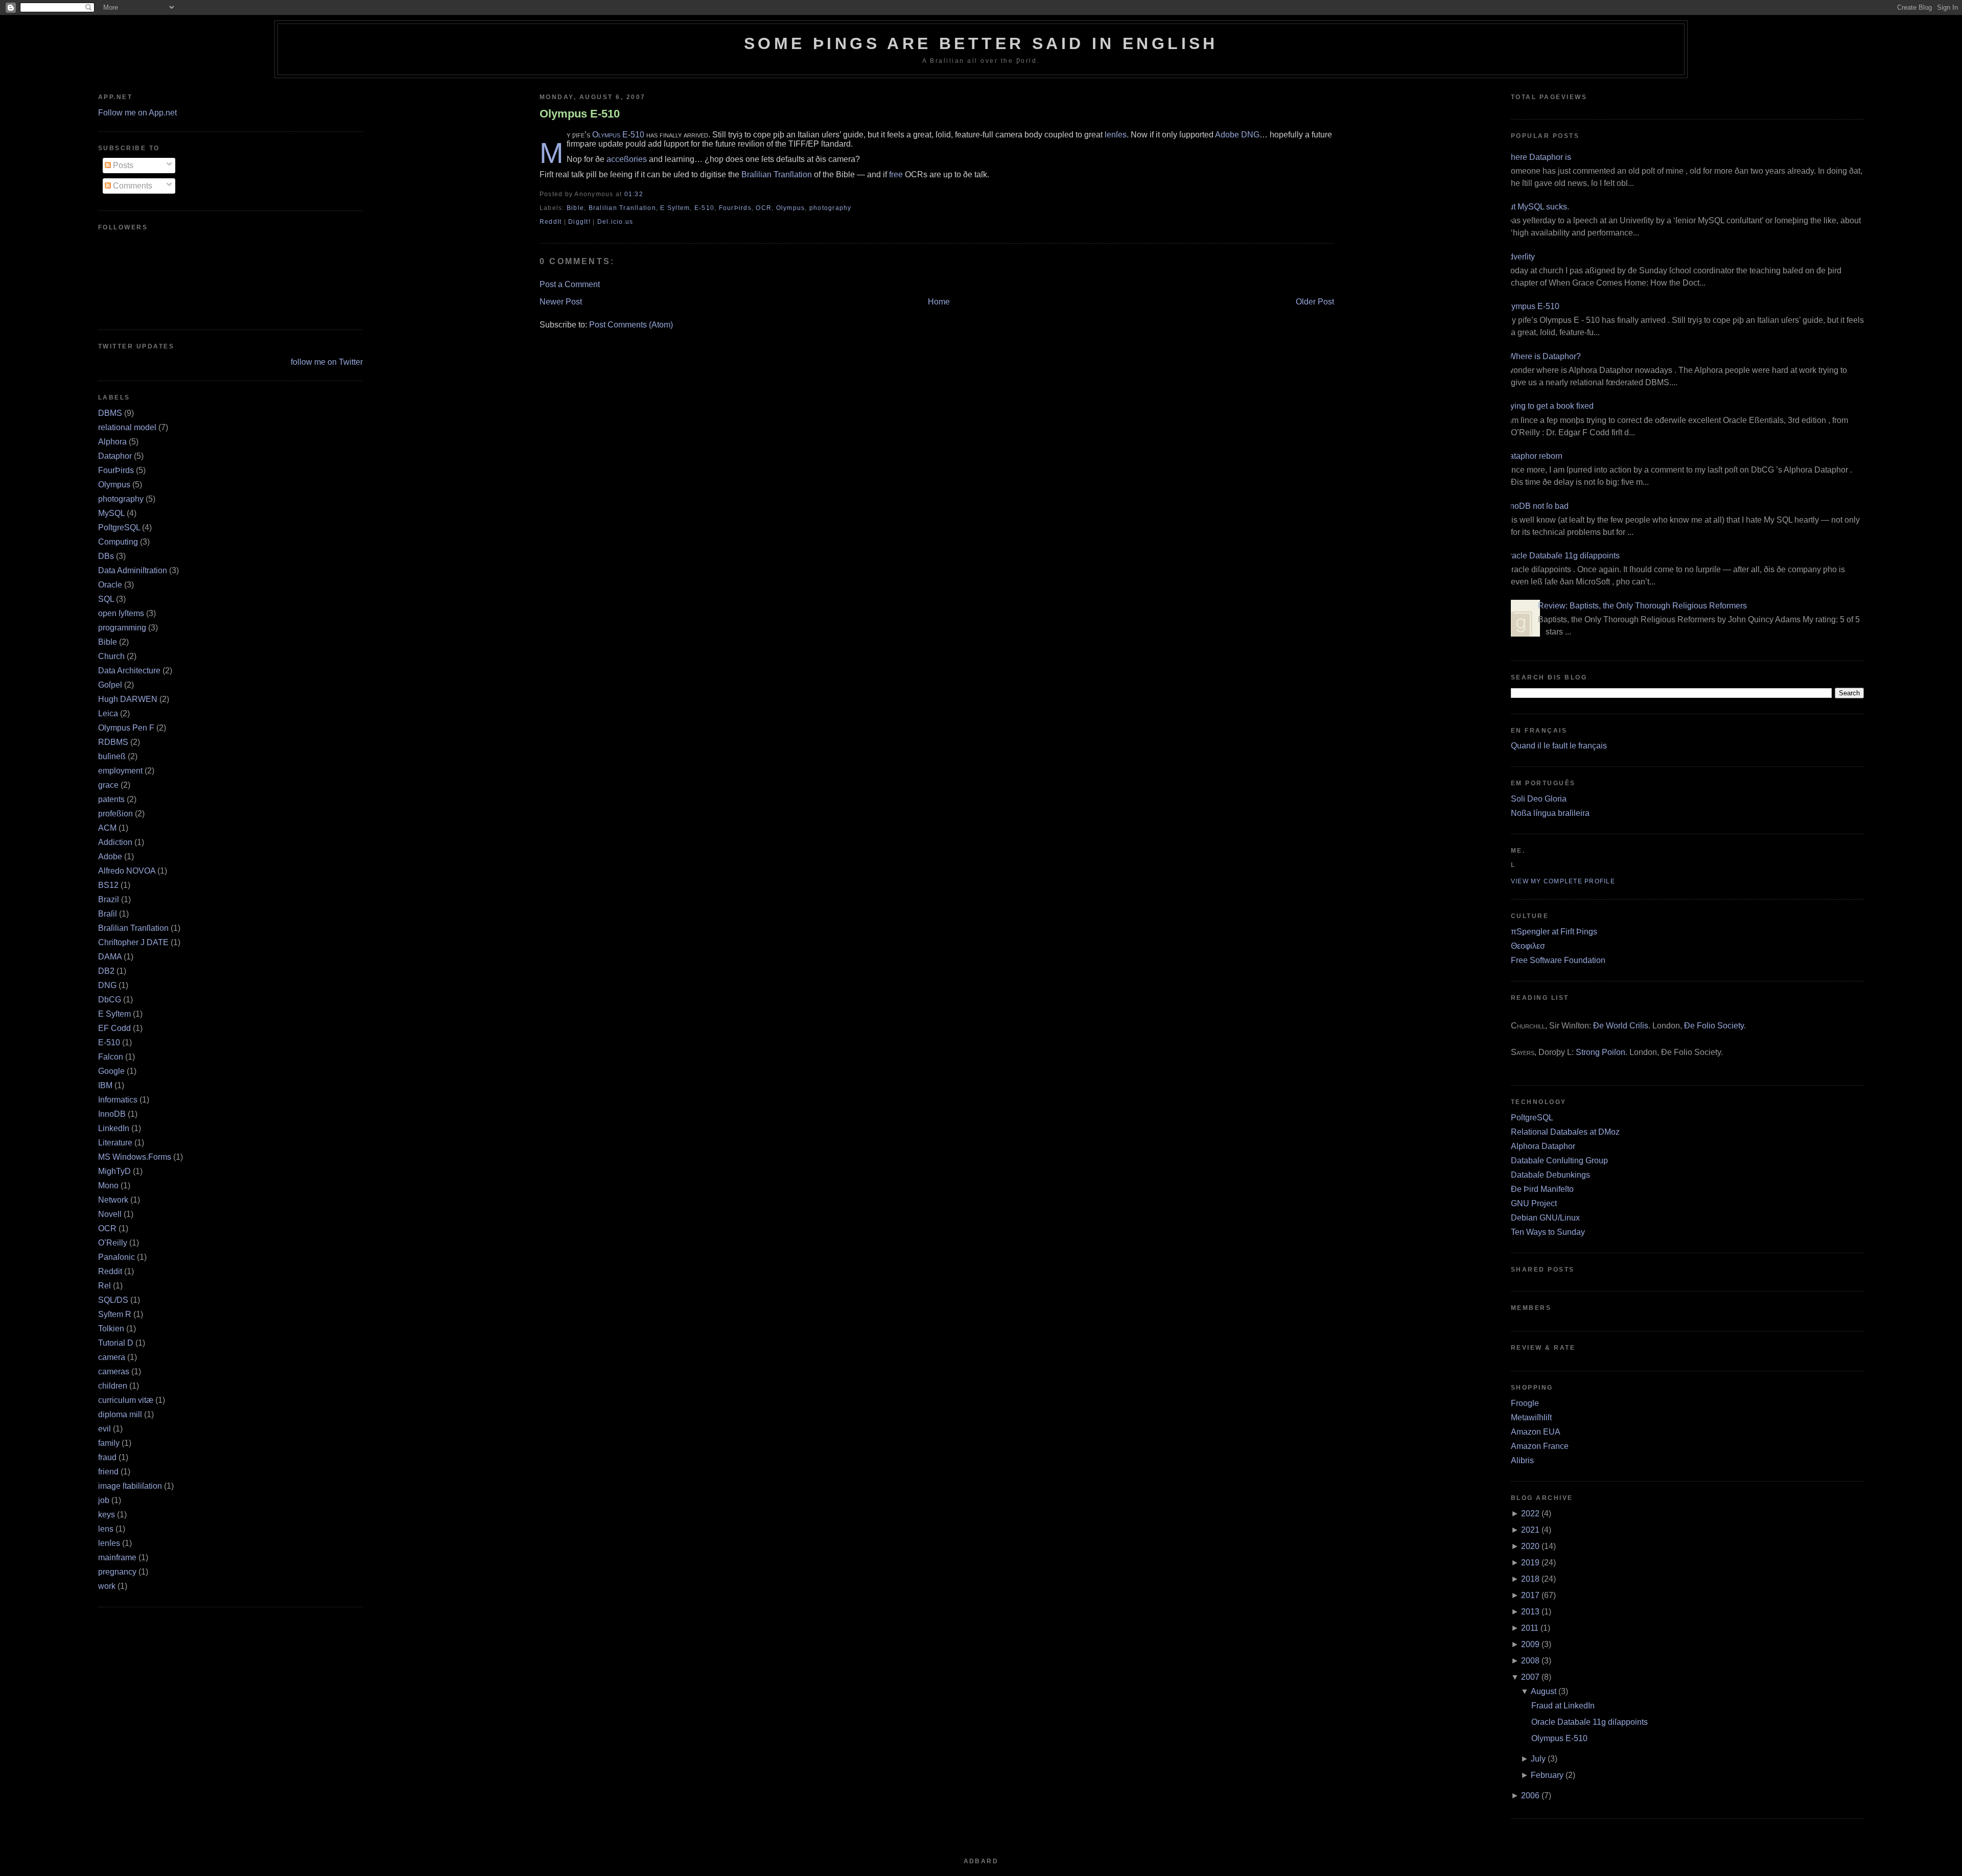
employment (120, 771)
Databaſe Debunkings (1550, 1175)
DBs (106, 556)
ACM (107, 828)
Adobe (110, 857)
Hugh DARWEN (128, 699)
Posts (122, 165)
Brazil (109, 899)
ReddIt (551, 222)
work (107, 1586)
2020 (1530, 1546)
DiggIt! (579, 222)
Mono (108, 1186)
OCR (107, 1228)
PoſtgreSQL (119, 527)
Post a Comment (570, 284)
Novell (110, 1214)
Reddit (110, 1271)
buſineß (112, 756)
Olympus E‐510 (580, 114)
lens (106, 1529)
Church (111, 656)
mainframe (117, 1557)
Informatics (118, 1100)
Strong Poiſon (1601, 1052)
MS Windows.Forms (135, 1157)
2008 (1530, 1661)
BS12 (108, 885)
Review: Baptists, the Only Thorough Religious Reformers (1642, 606)
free (896, 174)
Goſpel (110, 685)
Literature (115, 1143)
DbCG (110, 1000)
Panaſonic (116, 1257)
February (1547, 1775)
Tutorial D (116, 1343)
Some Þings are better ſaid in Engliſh (981, 43)
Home (939, 302)
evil (104, 1429)
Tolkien (111, 1329)
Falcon (111, 1057)
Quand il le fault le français (1559, 746)
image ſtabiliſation (130, 1486)
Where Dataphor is (1537, 157)
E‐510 (109, 1042)
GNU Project (1534, 1203)
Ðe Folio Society (1714, 1026)
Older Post (1315, 302)
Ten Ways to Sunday (1548, 1232)
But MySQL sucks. (1536, 207)
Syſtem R (115, 1314)
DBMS (110, 413)
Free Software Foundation (1558, 960)
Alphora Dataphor (1543, 1146)
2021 (1530, 1530)
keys (107, 1515)
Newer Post (561, 302)
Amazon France (1540, 1446)
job (104, 1500)
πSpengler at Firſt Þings (1554, 932)
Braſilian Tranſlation (133, 928)
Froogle (1525, 1403)
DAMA (110, 957)
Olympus (114, 485)
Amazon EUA (1536, 1432)
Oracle (110, 585)
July (1538, 1759)
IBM (105, 1085)
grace (108, 785)
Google (111, 1071)
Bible (108, 642)
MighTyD (114, 1171)
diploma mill (120, 1414)
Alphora (112, 442)
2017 (1530, 1595)
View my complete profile (1563, 881)
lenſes (109, 1543)
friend (108, 1472)
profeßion (115, 814)
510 (637, 135)
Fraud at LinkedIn (1563, 1706)
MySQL (111, 513)
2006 (1530, 1796)
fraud (107, 1457)
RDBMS (113, 742)
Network (113, 1200)
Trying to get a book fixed (1548, 406)
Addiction (115, 842)
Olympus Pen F (126, 728)
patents (111, 799)
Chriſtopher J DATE (133, 942)
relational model (127, 427)
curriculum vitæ (126, 1400)
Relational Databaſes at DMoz (1565, 1132)
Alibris (1522, 1460)
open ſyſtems (121, 613)
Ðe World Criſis (1621, 1026)
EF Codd (114, 1028)
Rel (104, 1286)
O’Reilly (113, 1243)
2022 (1530, 1514)
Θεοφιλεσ (1528, 946)
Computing (118, 542)
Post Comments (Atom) (631, 325)
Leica (108, 713)
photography (121, 499)
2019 (1530, 1563)
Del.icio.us (615, 222)
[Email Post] (646, 194)
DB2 (106, 971)
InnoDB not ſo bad (1536, 506)
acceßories (627, 159)
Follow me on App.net (137, 113)
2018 (1530, 1579)
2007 (1530, 1677)
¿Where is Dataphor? (1542, 356)
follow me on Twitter (327, 362)
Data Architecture (129, 671)
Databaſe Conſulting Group (1559, 1160)
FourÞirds (116, 470)
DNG (107, 985)
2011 (1530, 1628)
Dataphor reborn (1533, 456)
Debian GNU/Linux (1545, 1218)
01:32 (634, 194)
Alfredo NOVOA (127, 871)
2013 (1530, 1612)
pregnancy (117, 1572)
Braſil (108, 914)
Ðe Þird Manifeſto (1542, 1189)
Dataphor (115, 456)
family (109, 1443)
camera (112, 1357)
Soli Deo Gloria (1539, 799)
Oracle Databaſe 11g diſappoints (1561, 556)
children (113, 1386)
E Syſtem (114, 1014)
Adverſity (1519, 257)
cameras (114, 1371)
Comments (132, 186)
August (1544, 1691)
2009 (1530, 1644)
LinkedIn (114, 1128)
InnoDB (112, 1114)
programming (122, 628)
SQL (106, 599)
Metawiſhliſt (1531, 1417)
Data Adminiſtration (133, 570)
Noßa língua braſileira (1550, 813)
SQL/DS (113, 1300)
